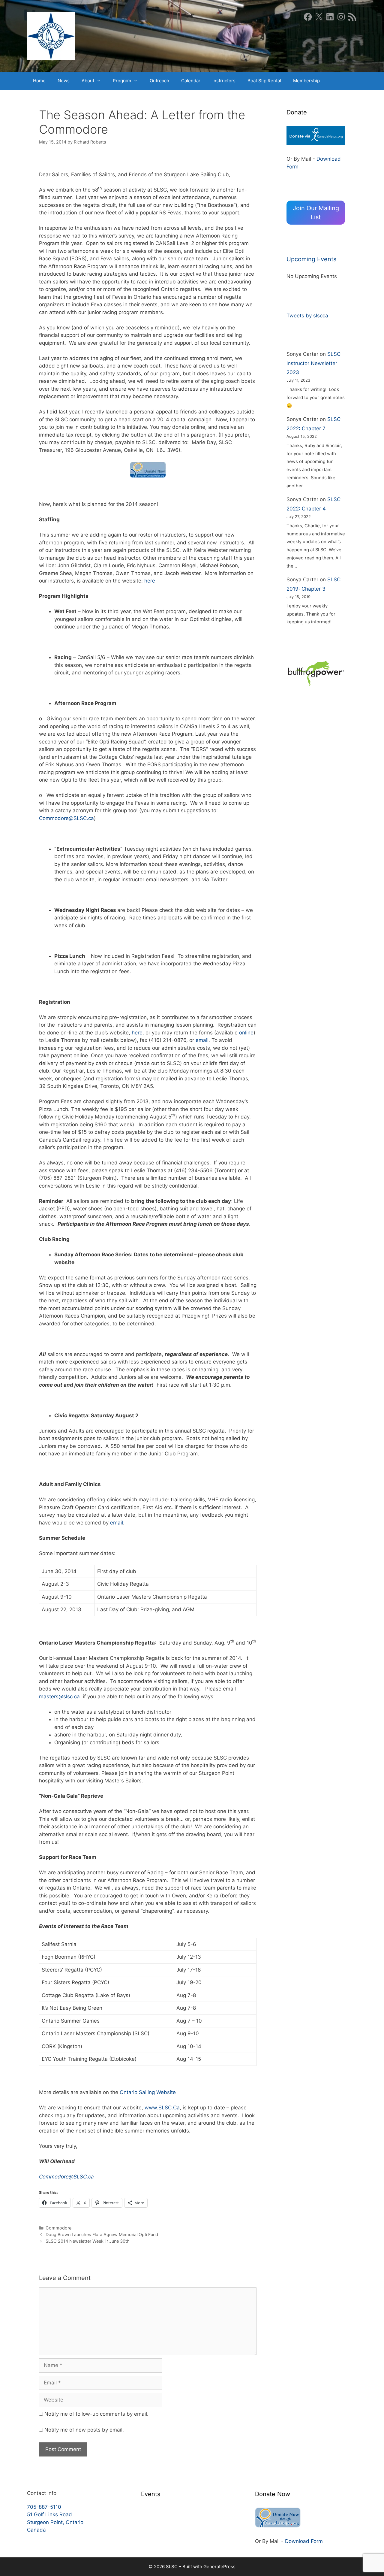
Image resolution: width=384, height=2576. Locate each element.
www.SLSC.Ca (162, 2108)
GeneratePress (219, 2567)
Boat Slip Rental (264, 81)
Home (39, 81)
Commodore (58, 2228)
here (150, 581)
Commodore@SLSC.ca (66, 818)
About (88, 81)
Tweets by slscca (307, 316)
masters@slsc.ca (59, 1697)
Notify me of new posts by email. (84, 2430)
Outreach (159, 81)
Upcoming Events (311, 259)
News (64, 81)
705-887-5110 (44, 2507)
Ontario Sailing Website (148, 2092)
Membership (306, 81)
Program (122, 81)
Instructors (224, 81)
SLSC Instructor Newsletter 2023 (313, 363)
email (202, 1040)
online (246, 1033)
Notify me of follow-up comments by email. (96, 2414)
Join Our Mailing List (316, 213)
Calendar (191, 81)
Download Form (304, 2541)
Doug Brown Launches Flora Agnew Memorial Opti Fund (102, 2234)
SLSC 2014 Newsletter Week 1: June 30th (88, 2241)
